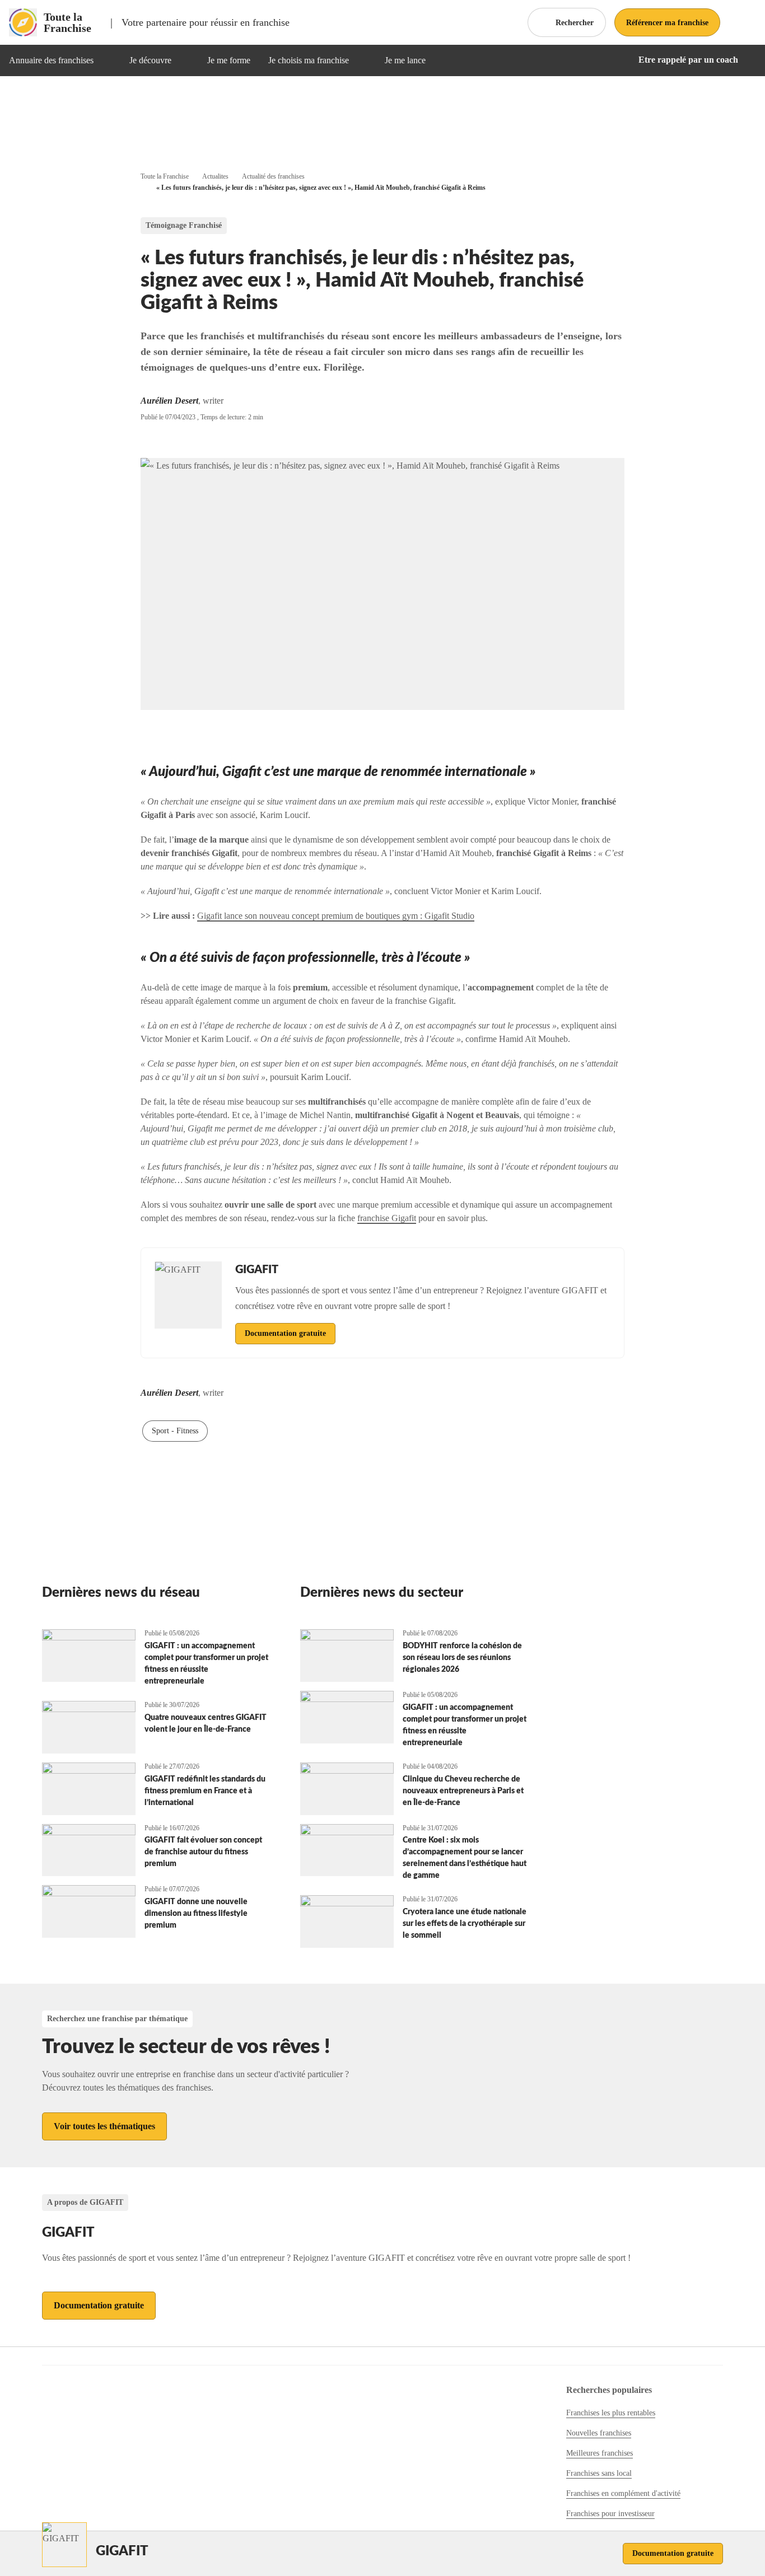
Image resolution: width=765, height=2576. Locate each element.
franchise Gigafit (387, 1218)
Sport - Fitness (175, 1431)
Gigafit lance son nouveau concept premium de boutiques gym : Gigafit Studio (336, 916)
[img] (107, 60)
